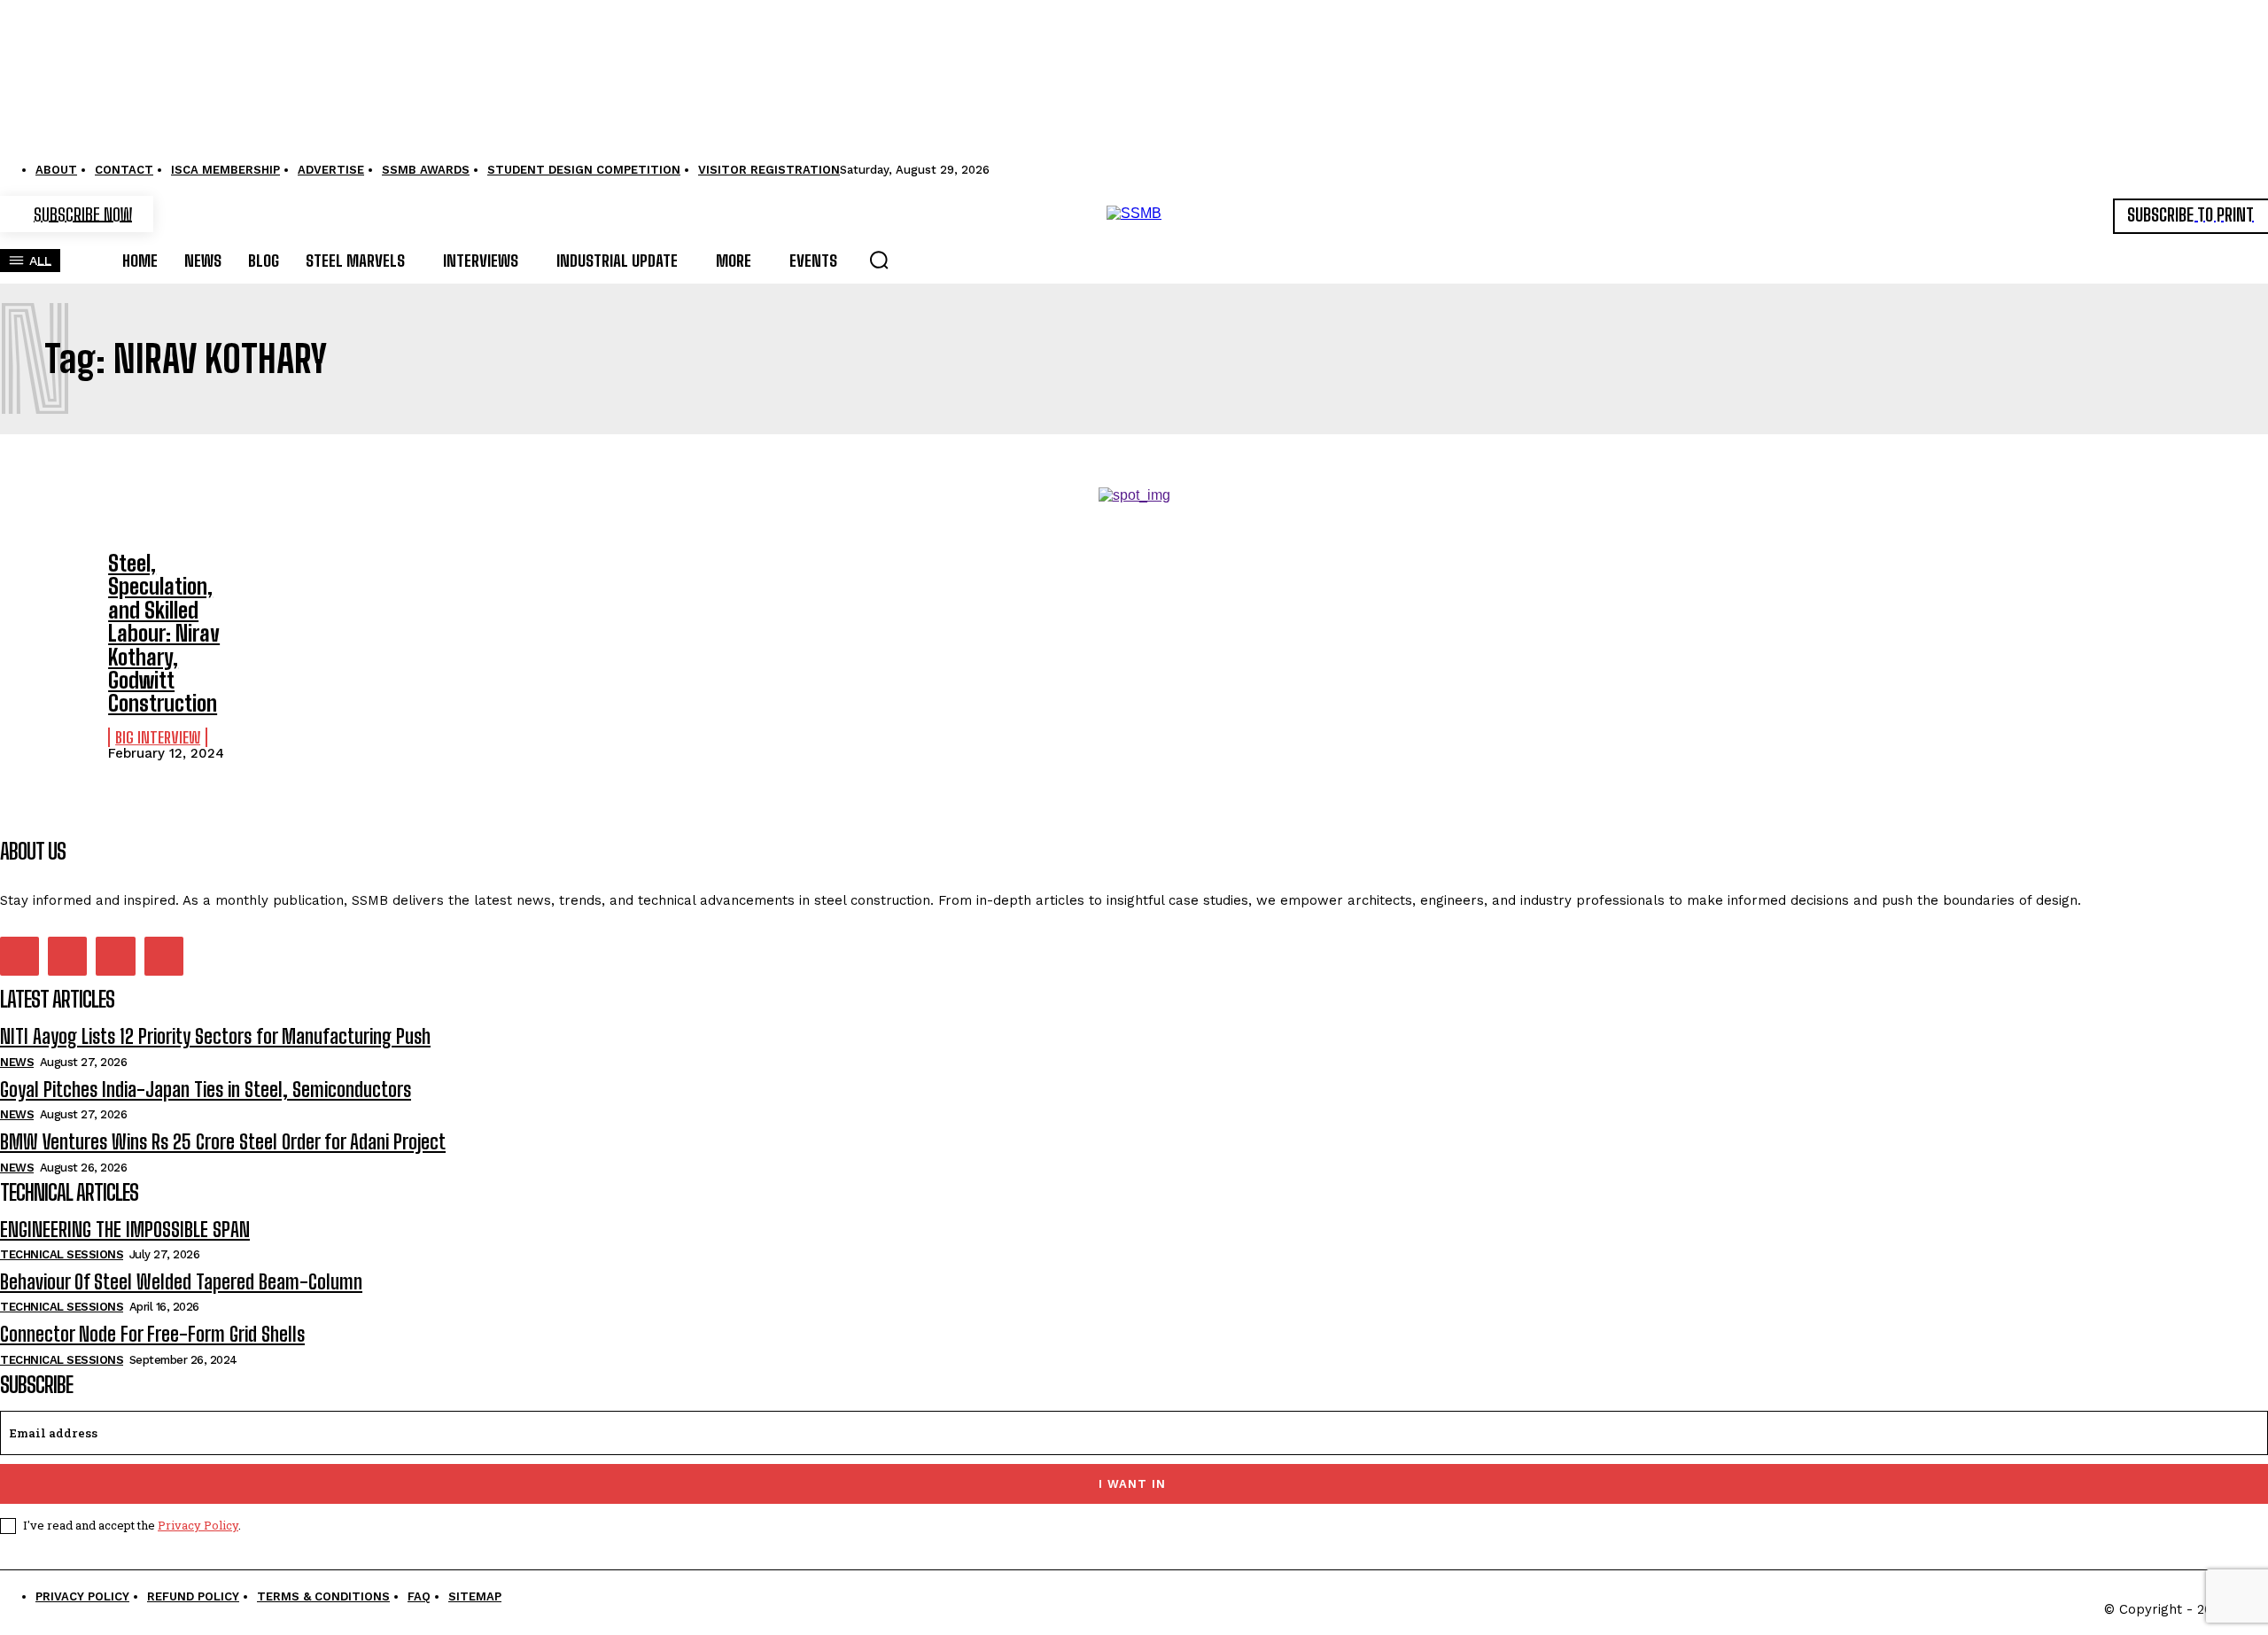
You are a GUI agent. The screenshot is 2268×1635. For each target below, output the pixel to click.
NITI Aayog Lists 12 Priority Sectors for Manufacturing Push (215, 1036)
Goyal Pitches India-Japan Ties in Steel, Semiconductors (206, 1090)
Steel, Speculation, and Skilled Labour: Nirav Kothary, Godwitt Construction (164, 633)
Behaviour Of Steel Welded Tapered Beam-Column (181, 1282)
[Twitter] (115, 956)
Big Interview (158, 737)
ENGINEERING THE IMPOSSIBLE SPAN (125, 1230)
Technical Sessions (62, 1254)
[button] (879, 260)
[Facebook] (19, 956)
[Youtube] (164, 956)
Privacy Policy (198, 1525)
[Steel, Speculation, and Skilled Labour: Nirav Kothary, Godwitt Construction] (45, 588)
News (17, 1062)
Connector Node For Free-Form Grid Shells (152, 1334)
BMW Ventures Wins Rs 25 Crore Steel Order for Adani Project (223, 1142)
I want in (1132, 1484)
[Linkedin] (67, 956)
